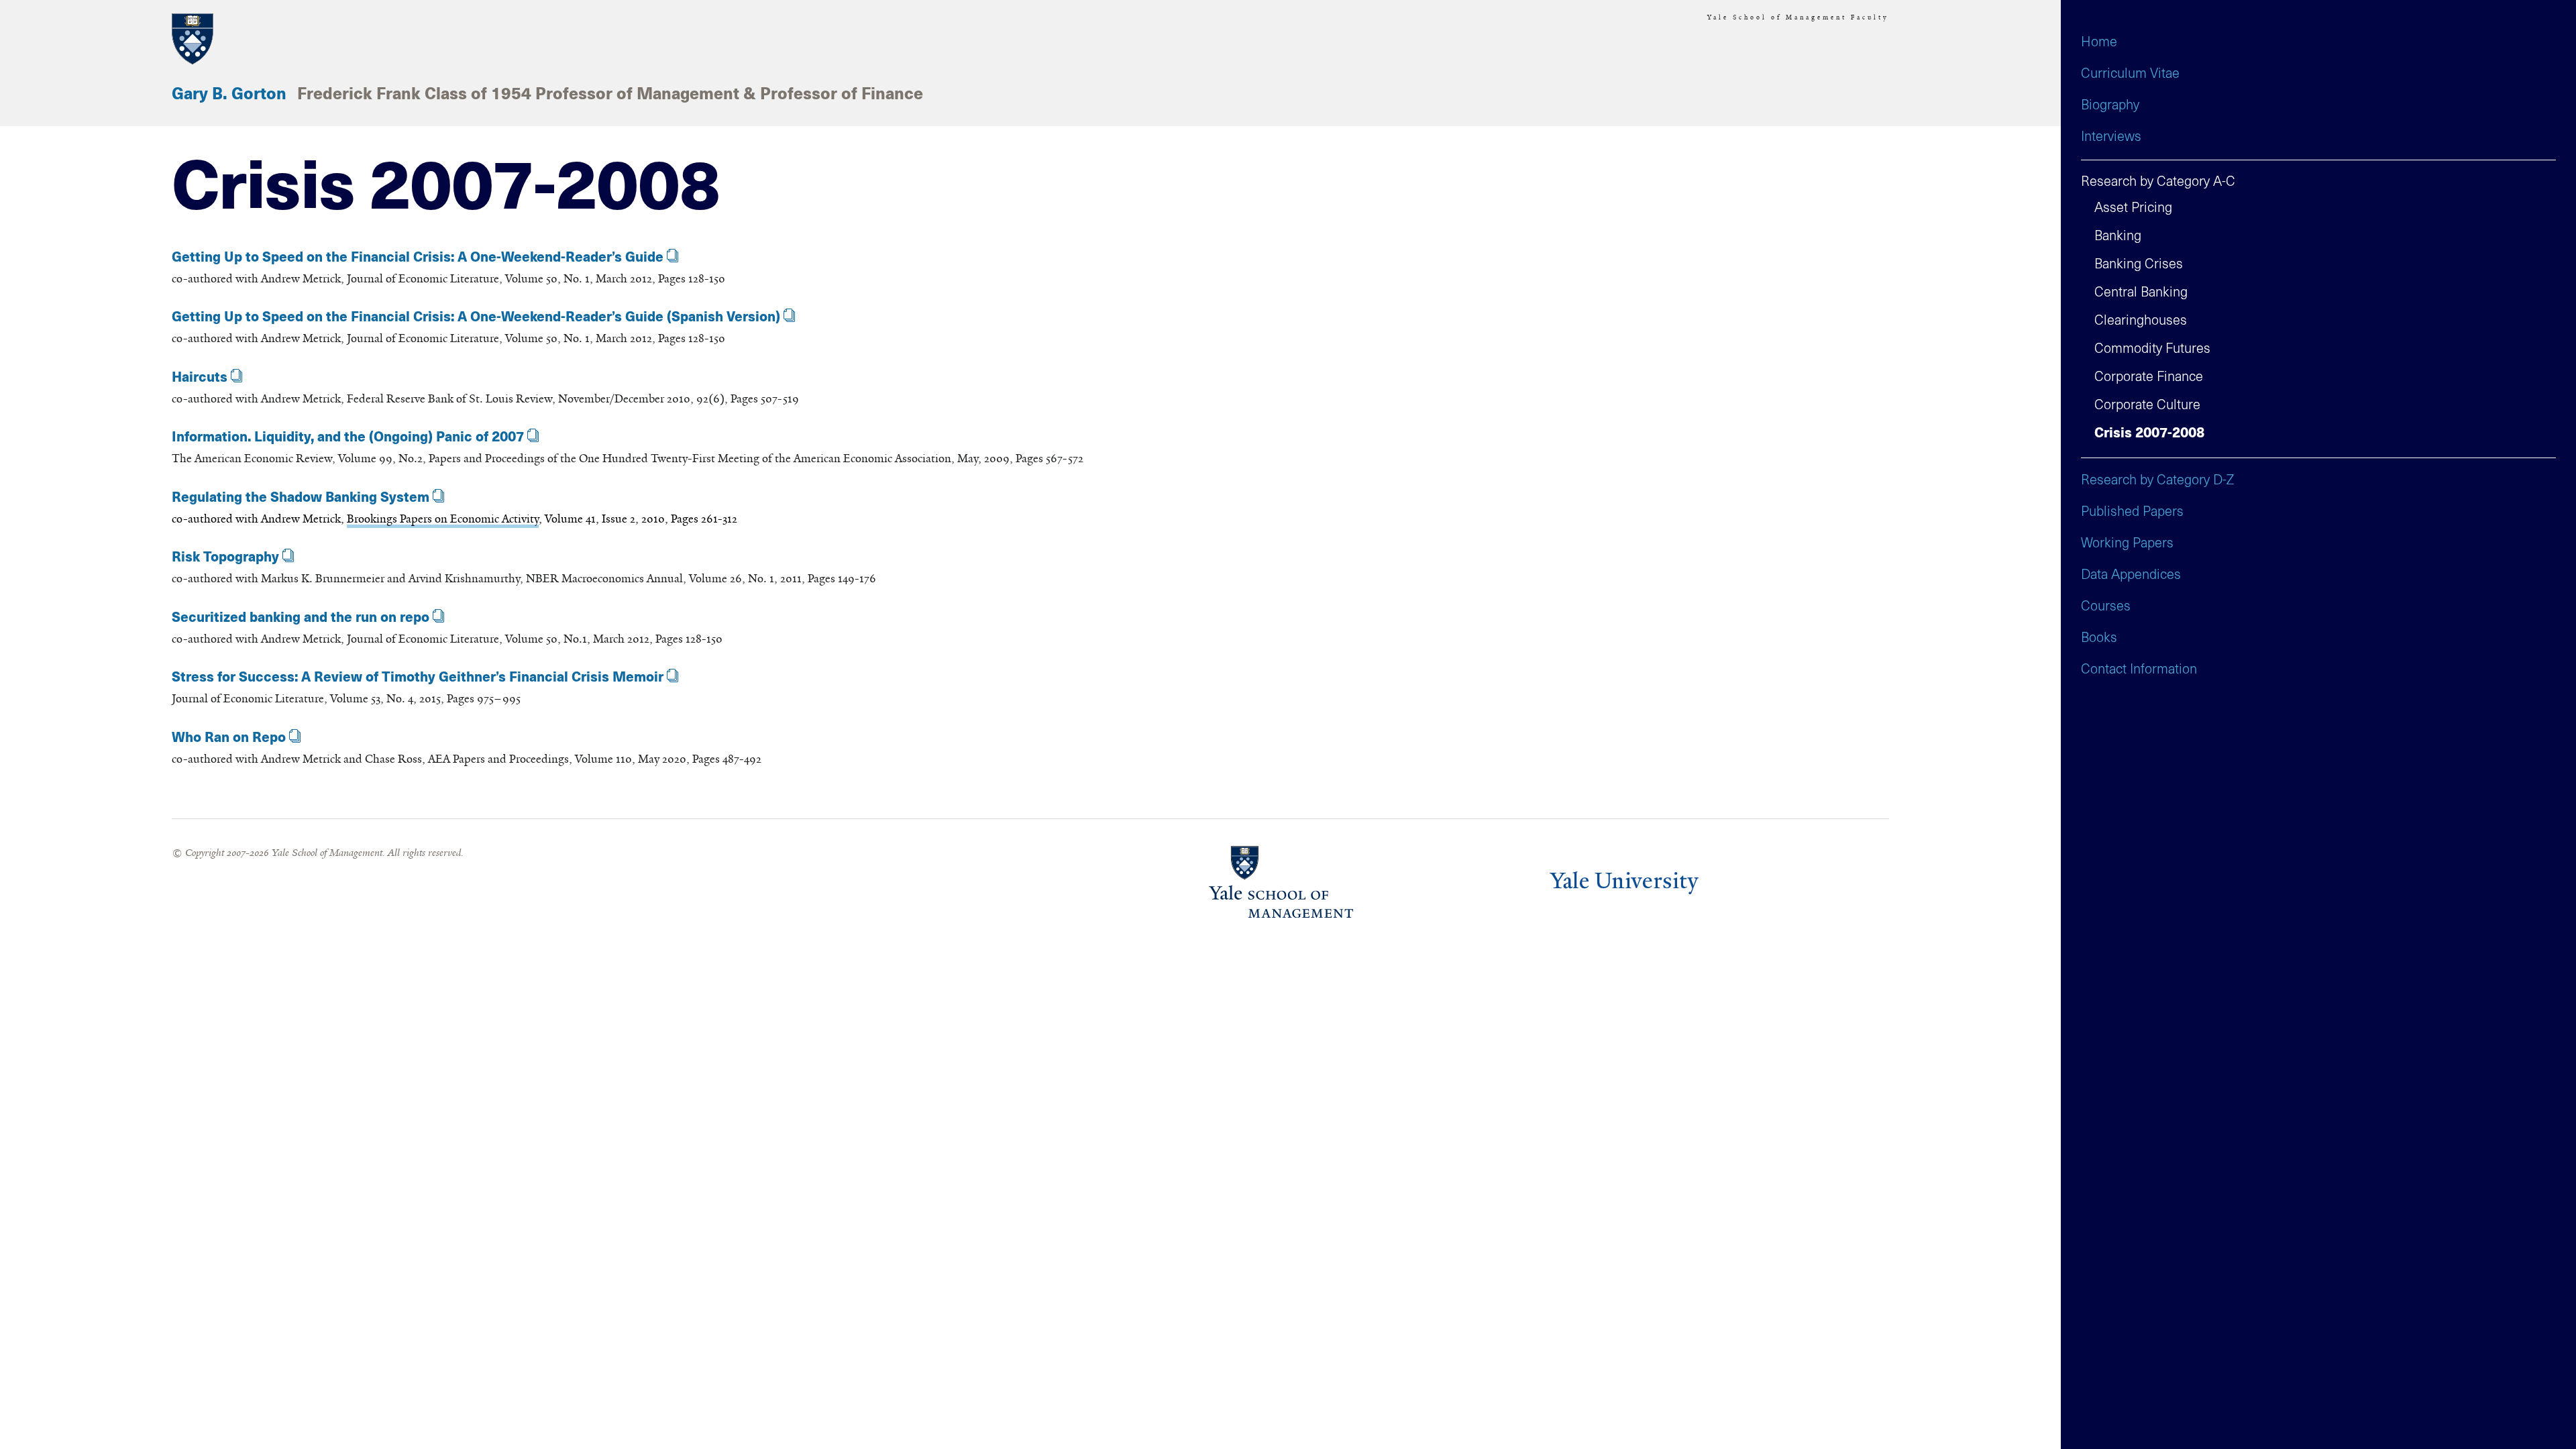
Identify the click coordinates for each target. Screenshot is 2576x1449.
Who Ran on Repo (229, 738)
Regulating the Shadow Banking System (301, 498)
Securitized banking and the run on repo (301, 618)
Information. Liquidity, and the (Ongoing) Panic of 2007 (348, 437)
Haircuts (200, 378)
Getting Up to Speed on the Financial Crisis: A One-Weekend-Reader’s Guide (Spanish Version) (476, 317)
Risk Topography (225, 557)
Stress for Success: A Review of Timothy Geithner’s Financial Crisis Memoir (418, 678)
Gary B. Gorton (229, 95)
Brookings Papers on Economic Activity (443, 519)
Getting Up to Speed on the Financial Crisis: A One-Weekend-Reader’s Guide (418, 258)
